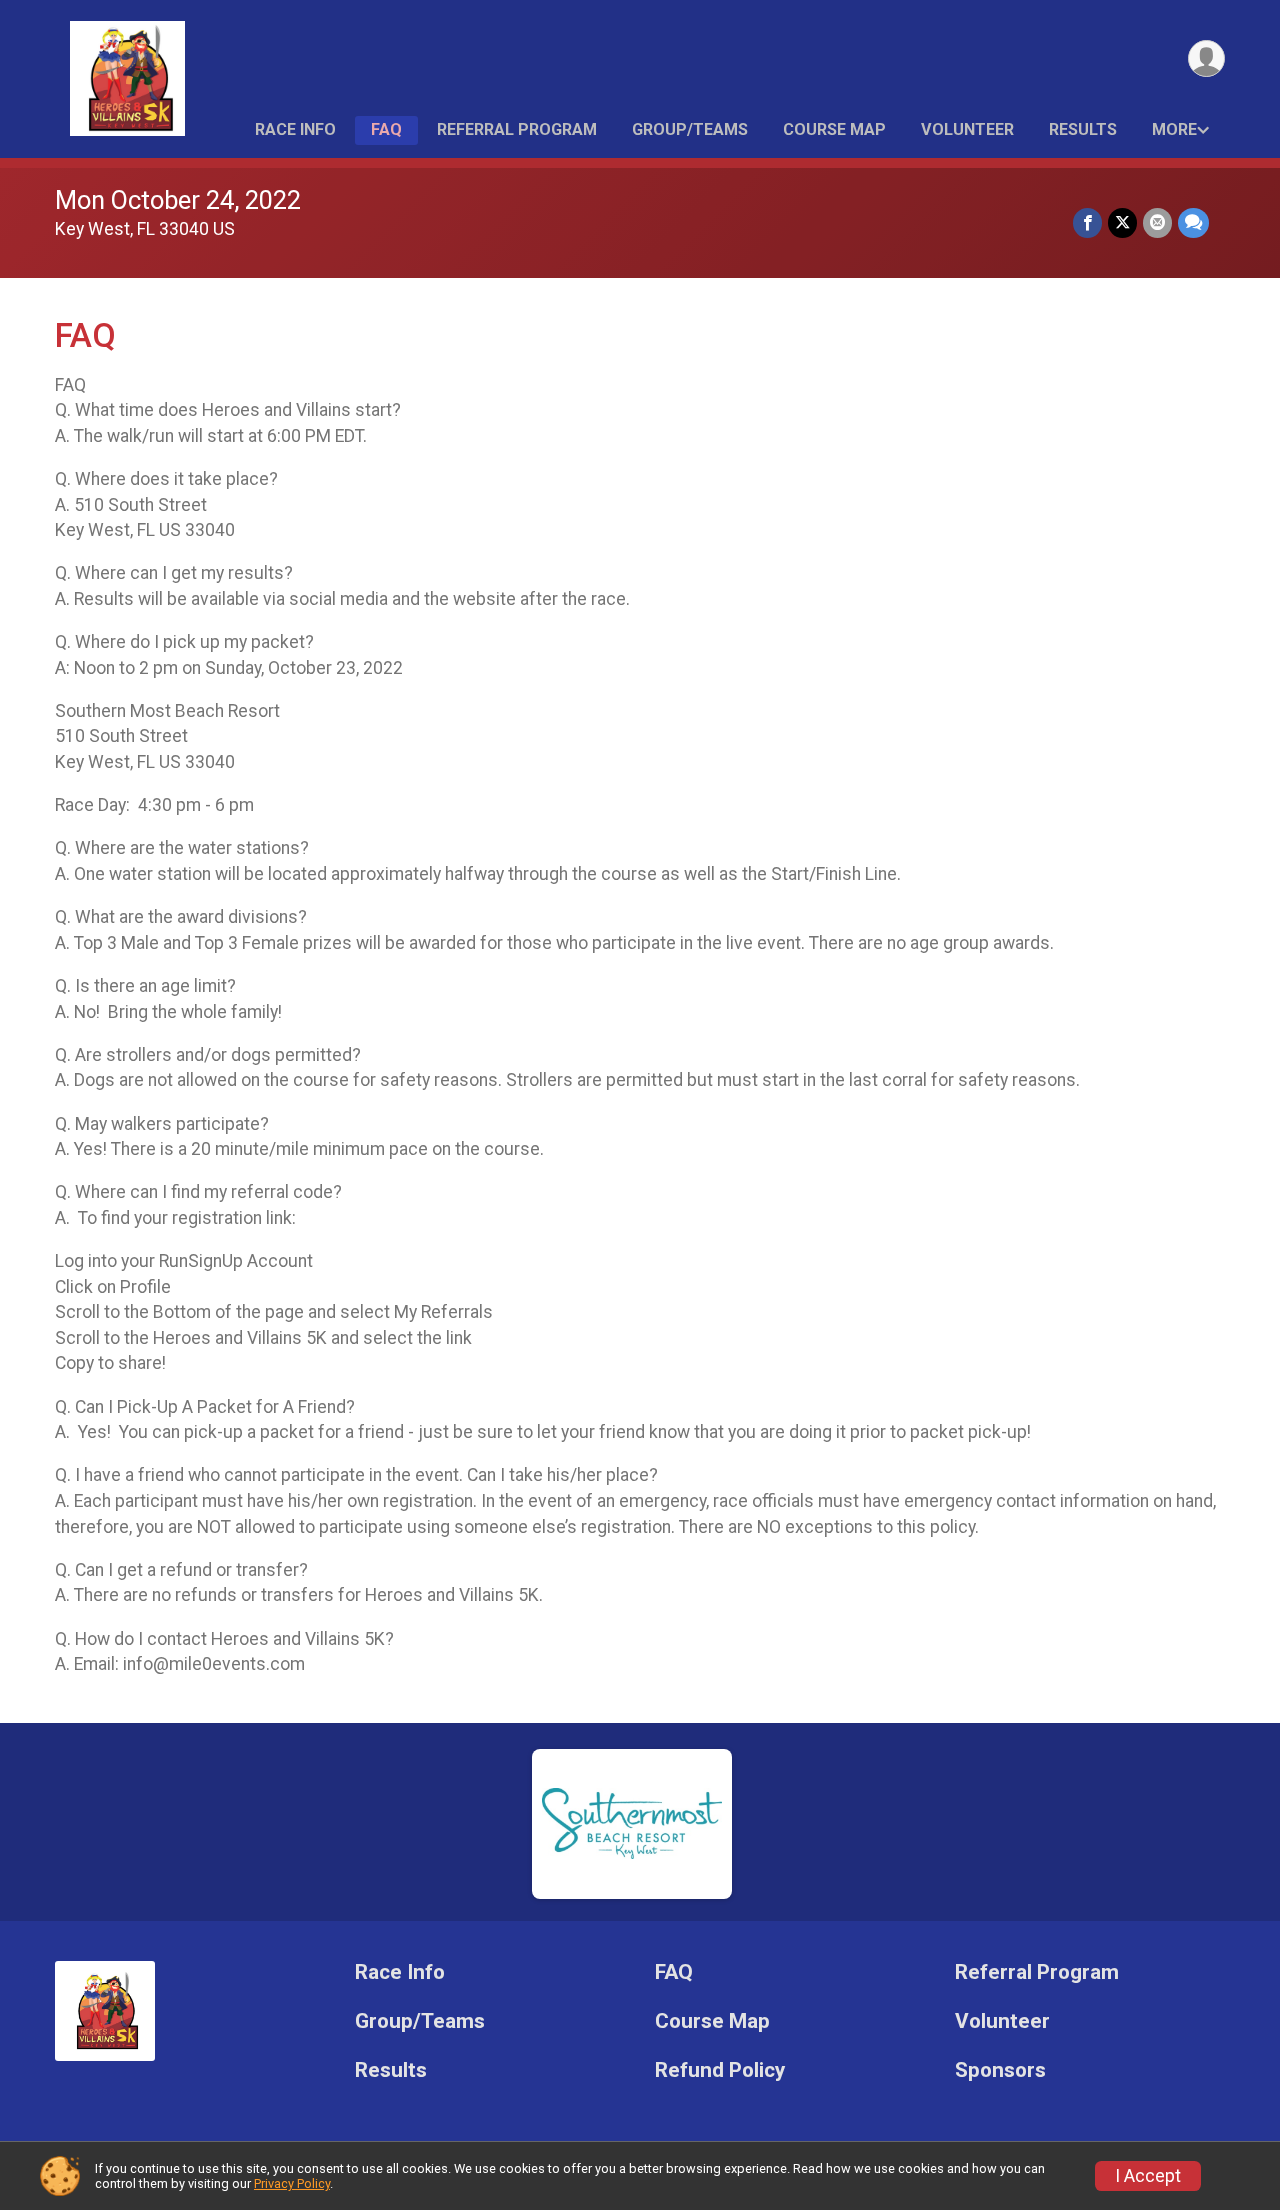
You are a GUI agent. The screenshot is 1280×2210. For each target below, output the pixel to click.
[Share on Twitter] (1122, 222)
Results (1083, 129)
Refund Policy (720, 2070)
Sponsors (1000, 2070)
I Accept (1148, 2176)
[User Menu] (1206, 58)
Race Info (295, 129)
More (1174, 129)
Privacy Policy (292, 2183)
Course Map (834, 129)
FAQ (386, 129)
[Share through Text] (1193, 222)
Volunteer (967, 129)
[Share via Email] (1157, 222)
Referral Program (517, 129)
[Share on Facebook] (1087, 222)
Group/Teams (690, 129)
